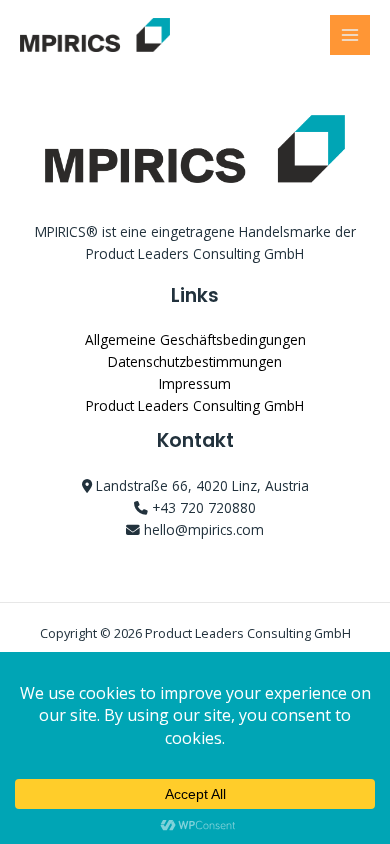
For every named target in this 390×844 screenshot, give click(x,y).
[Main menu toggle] (350, 35)
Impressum (195, 383)
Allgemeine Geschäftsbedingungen (195, 339)
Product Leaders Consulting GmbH (195, 405)
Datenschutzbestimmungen (195, 361)
